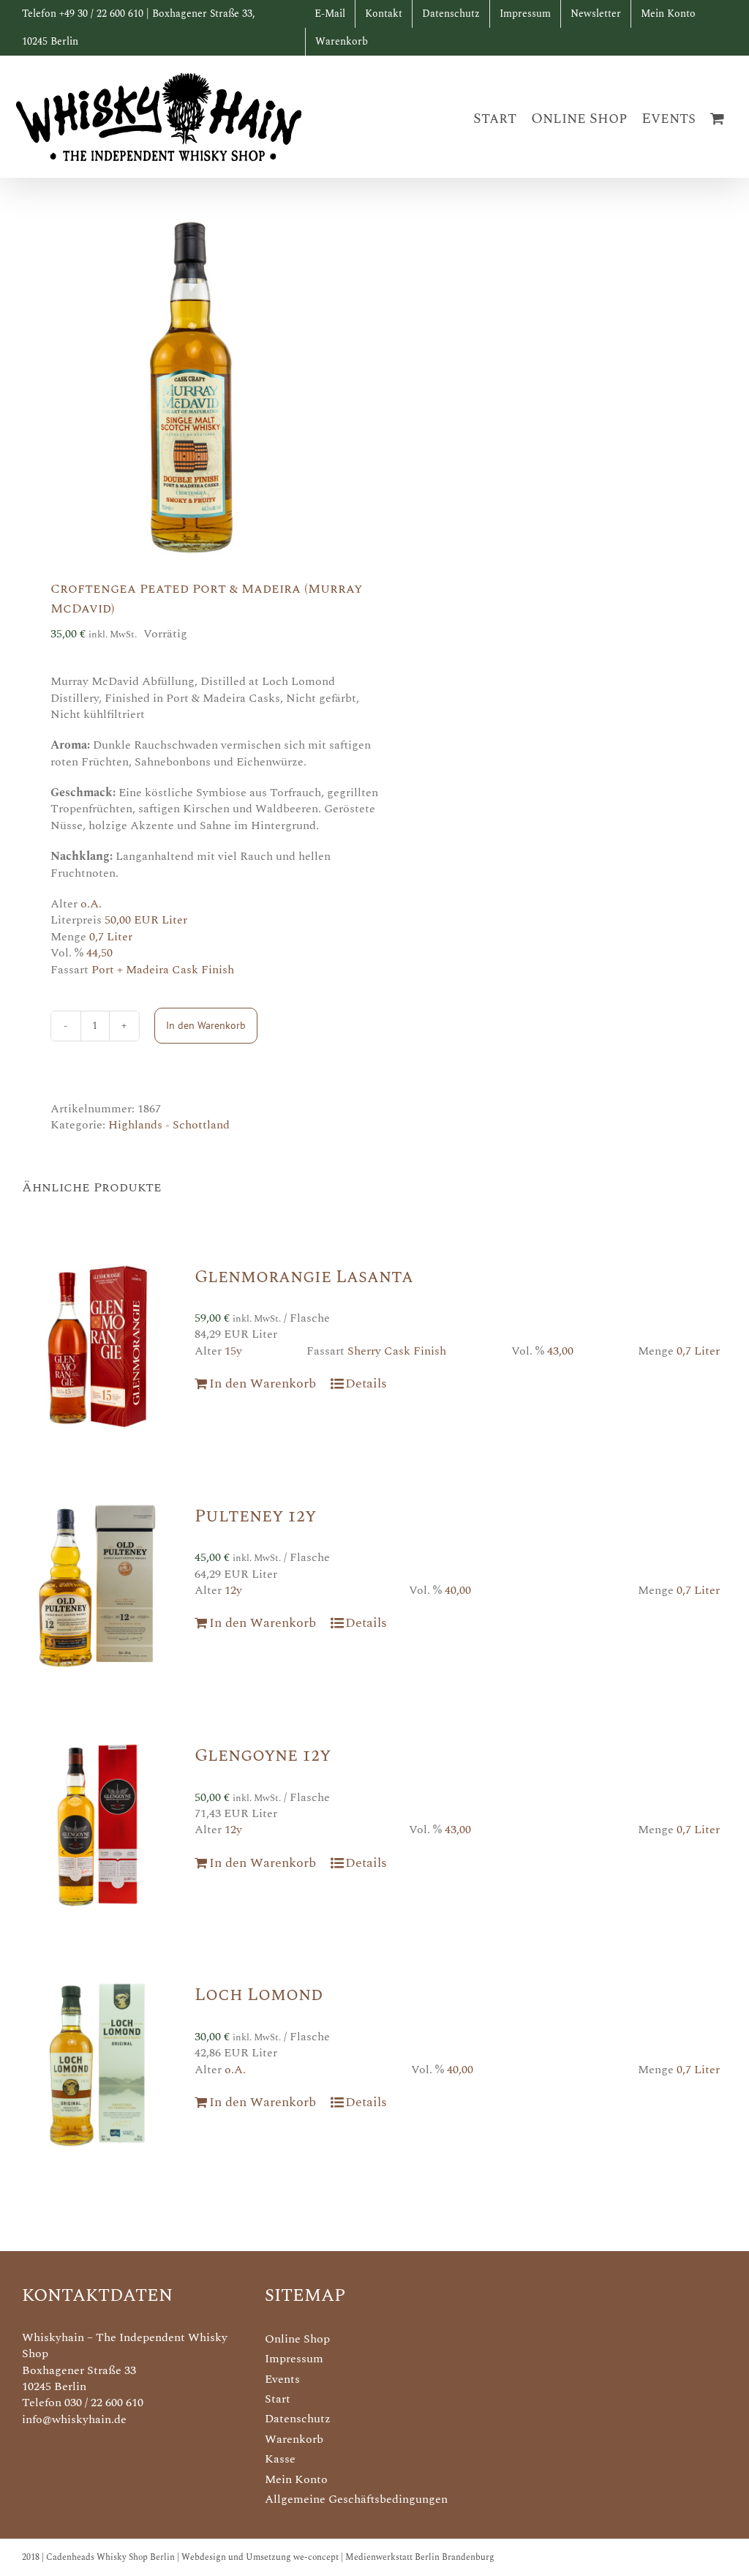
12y (233, 1590)
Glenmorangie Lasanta (304, 1277)
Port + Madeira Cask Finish (163, 970)
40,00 (458, 1590)
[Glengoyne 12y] (97, 1825)
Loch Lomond (259, 1995)
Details (366, 1384)
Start (278, 2399)
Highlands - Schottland (169, 1125)
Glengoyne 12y (263, 1756)
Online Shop (297, 2339)
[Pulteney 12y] (97, 1586)
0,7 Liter (111, 937)
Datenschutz (298, 2419)
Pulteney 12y (255, 1516)
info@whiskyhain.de (74, 2419)
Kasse (280, 2459)
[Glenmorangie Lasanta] (97, 1347)
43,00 (560, 1351)
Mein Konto (296, 2479)
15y (233, 1351)
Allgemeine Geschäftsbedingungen (356, 2499)
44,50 (99, 953)
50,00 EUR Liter (146, 920)
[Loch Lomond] (97, 2064)
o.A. (91, 904)
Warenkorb (294, 2439)
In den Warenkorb (206, 1025)
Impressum (294, 2359)
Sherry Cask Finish (397, 1351)
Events (282, 2379)
